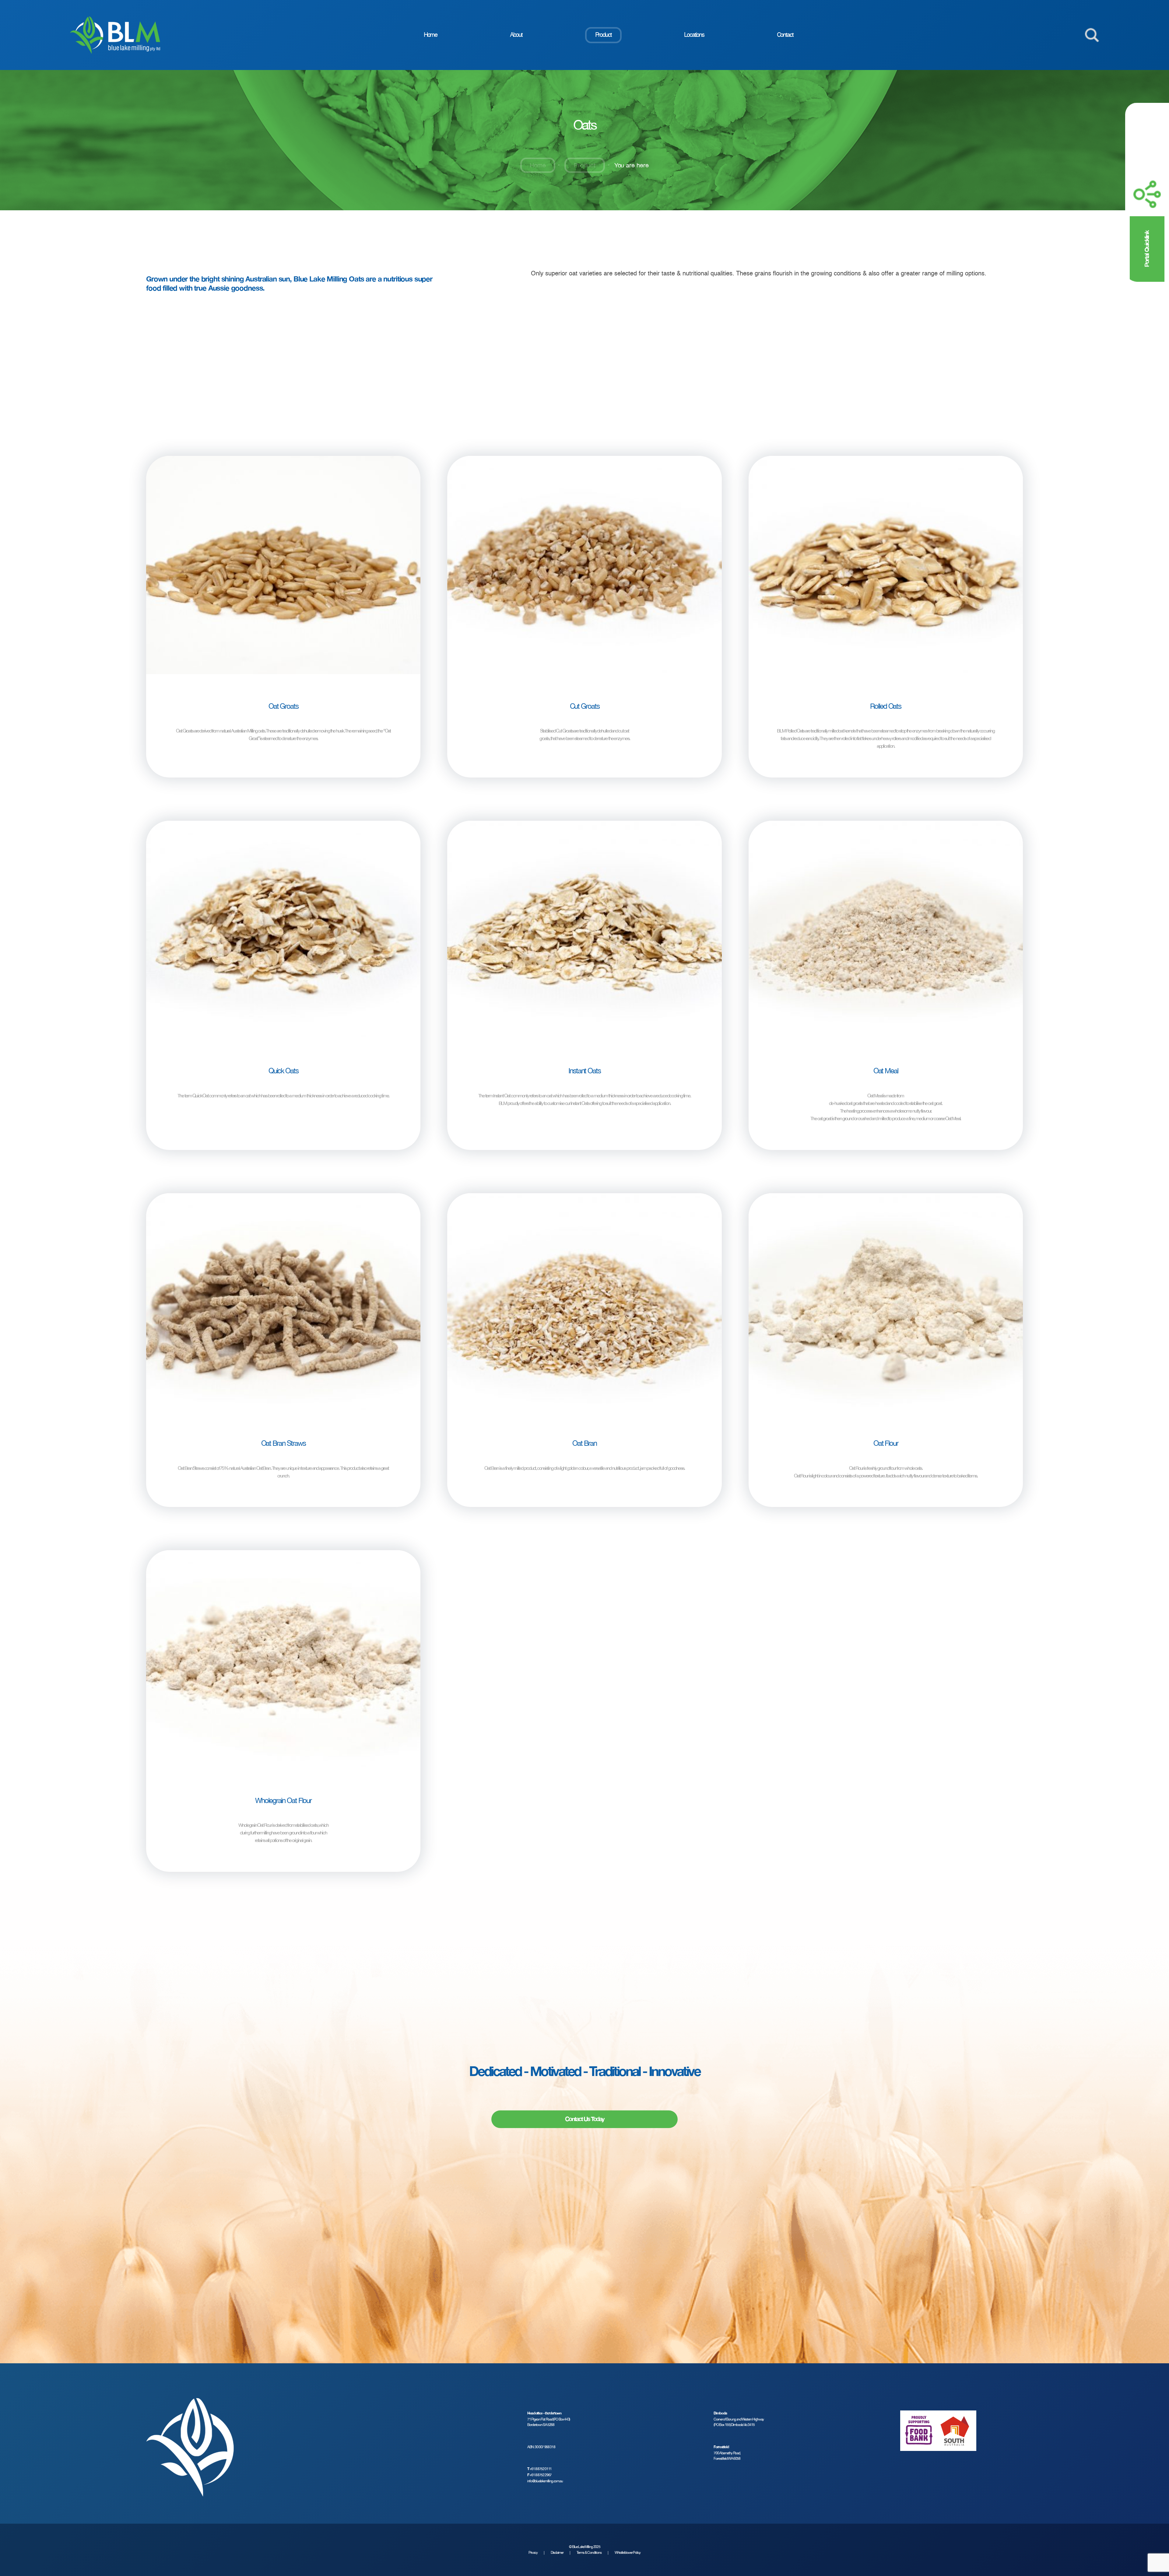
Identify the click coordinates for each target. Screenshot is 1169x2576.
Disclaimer (557, 2553)
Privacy (533, 2553)
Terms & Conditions (589, 2553)
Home (431, 35)
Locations (694, 35)
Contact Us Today (584, 2119)
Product (603, 35)
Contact (785, 35)
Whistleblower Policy (628, 2553)
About (516, 35)
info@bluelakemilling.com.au (545, 2481)
